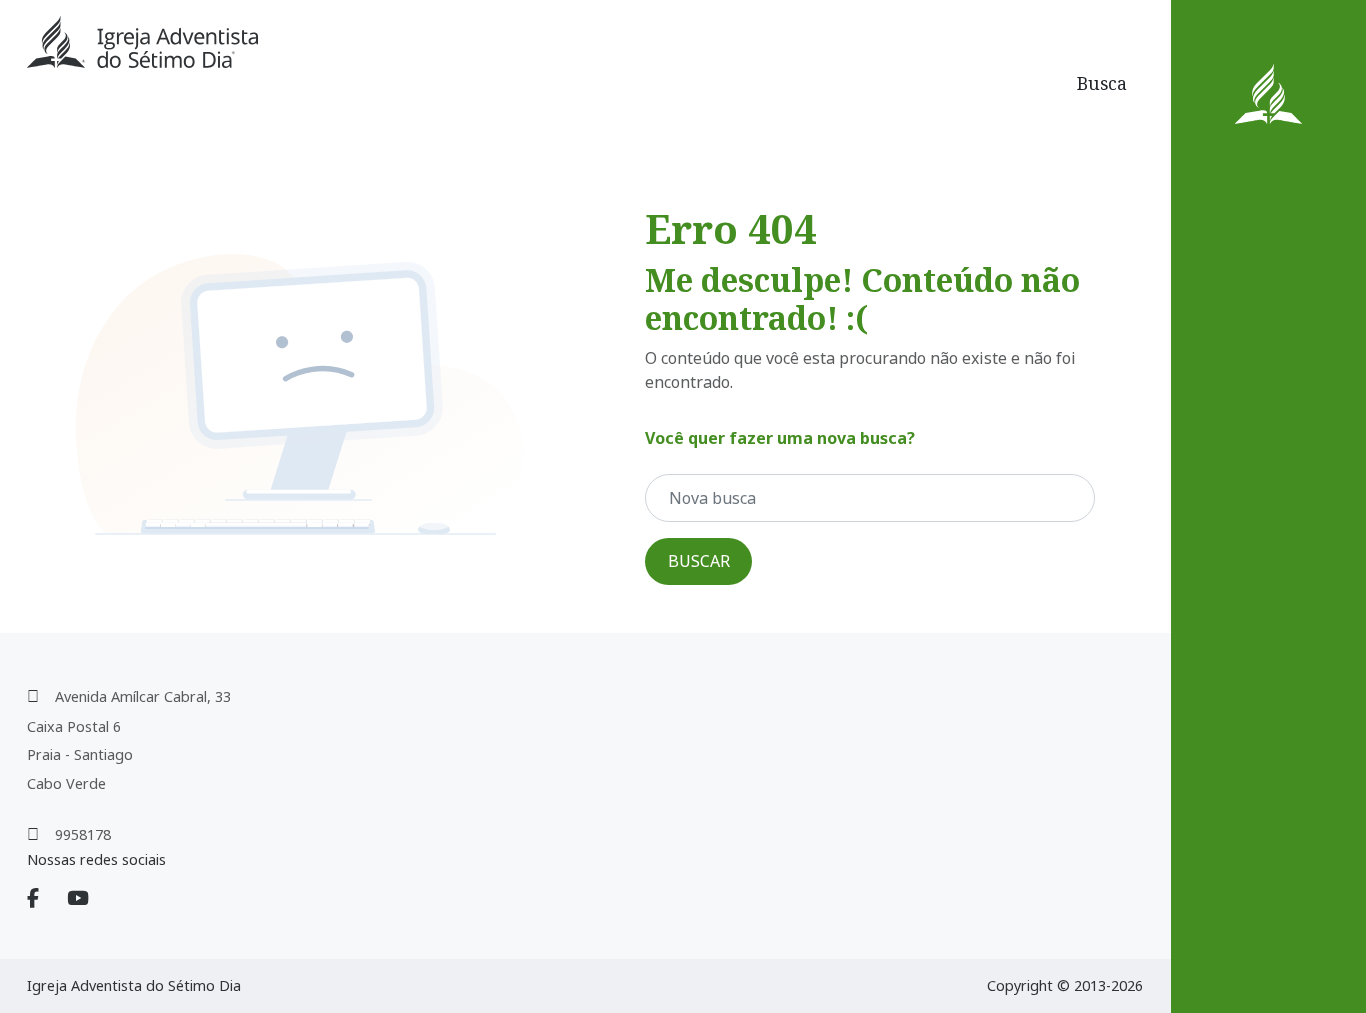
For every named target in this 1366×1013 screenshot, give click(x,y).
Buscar (699, 561)
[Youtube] (90, 899)
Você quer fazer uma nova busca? (780, 438)
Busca (1102, 83)
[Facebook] (45, 899)
